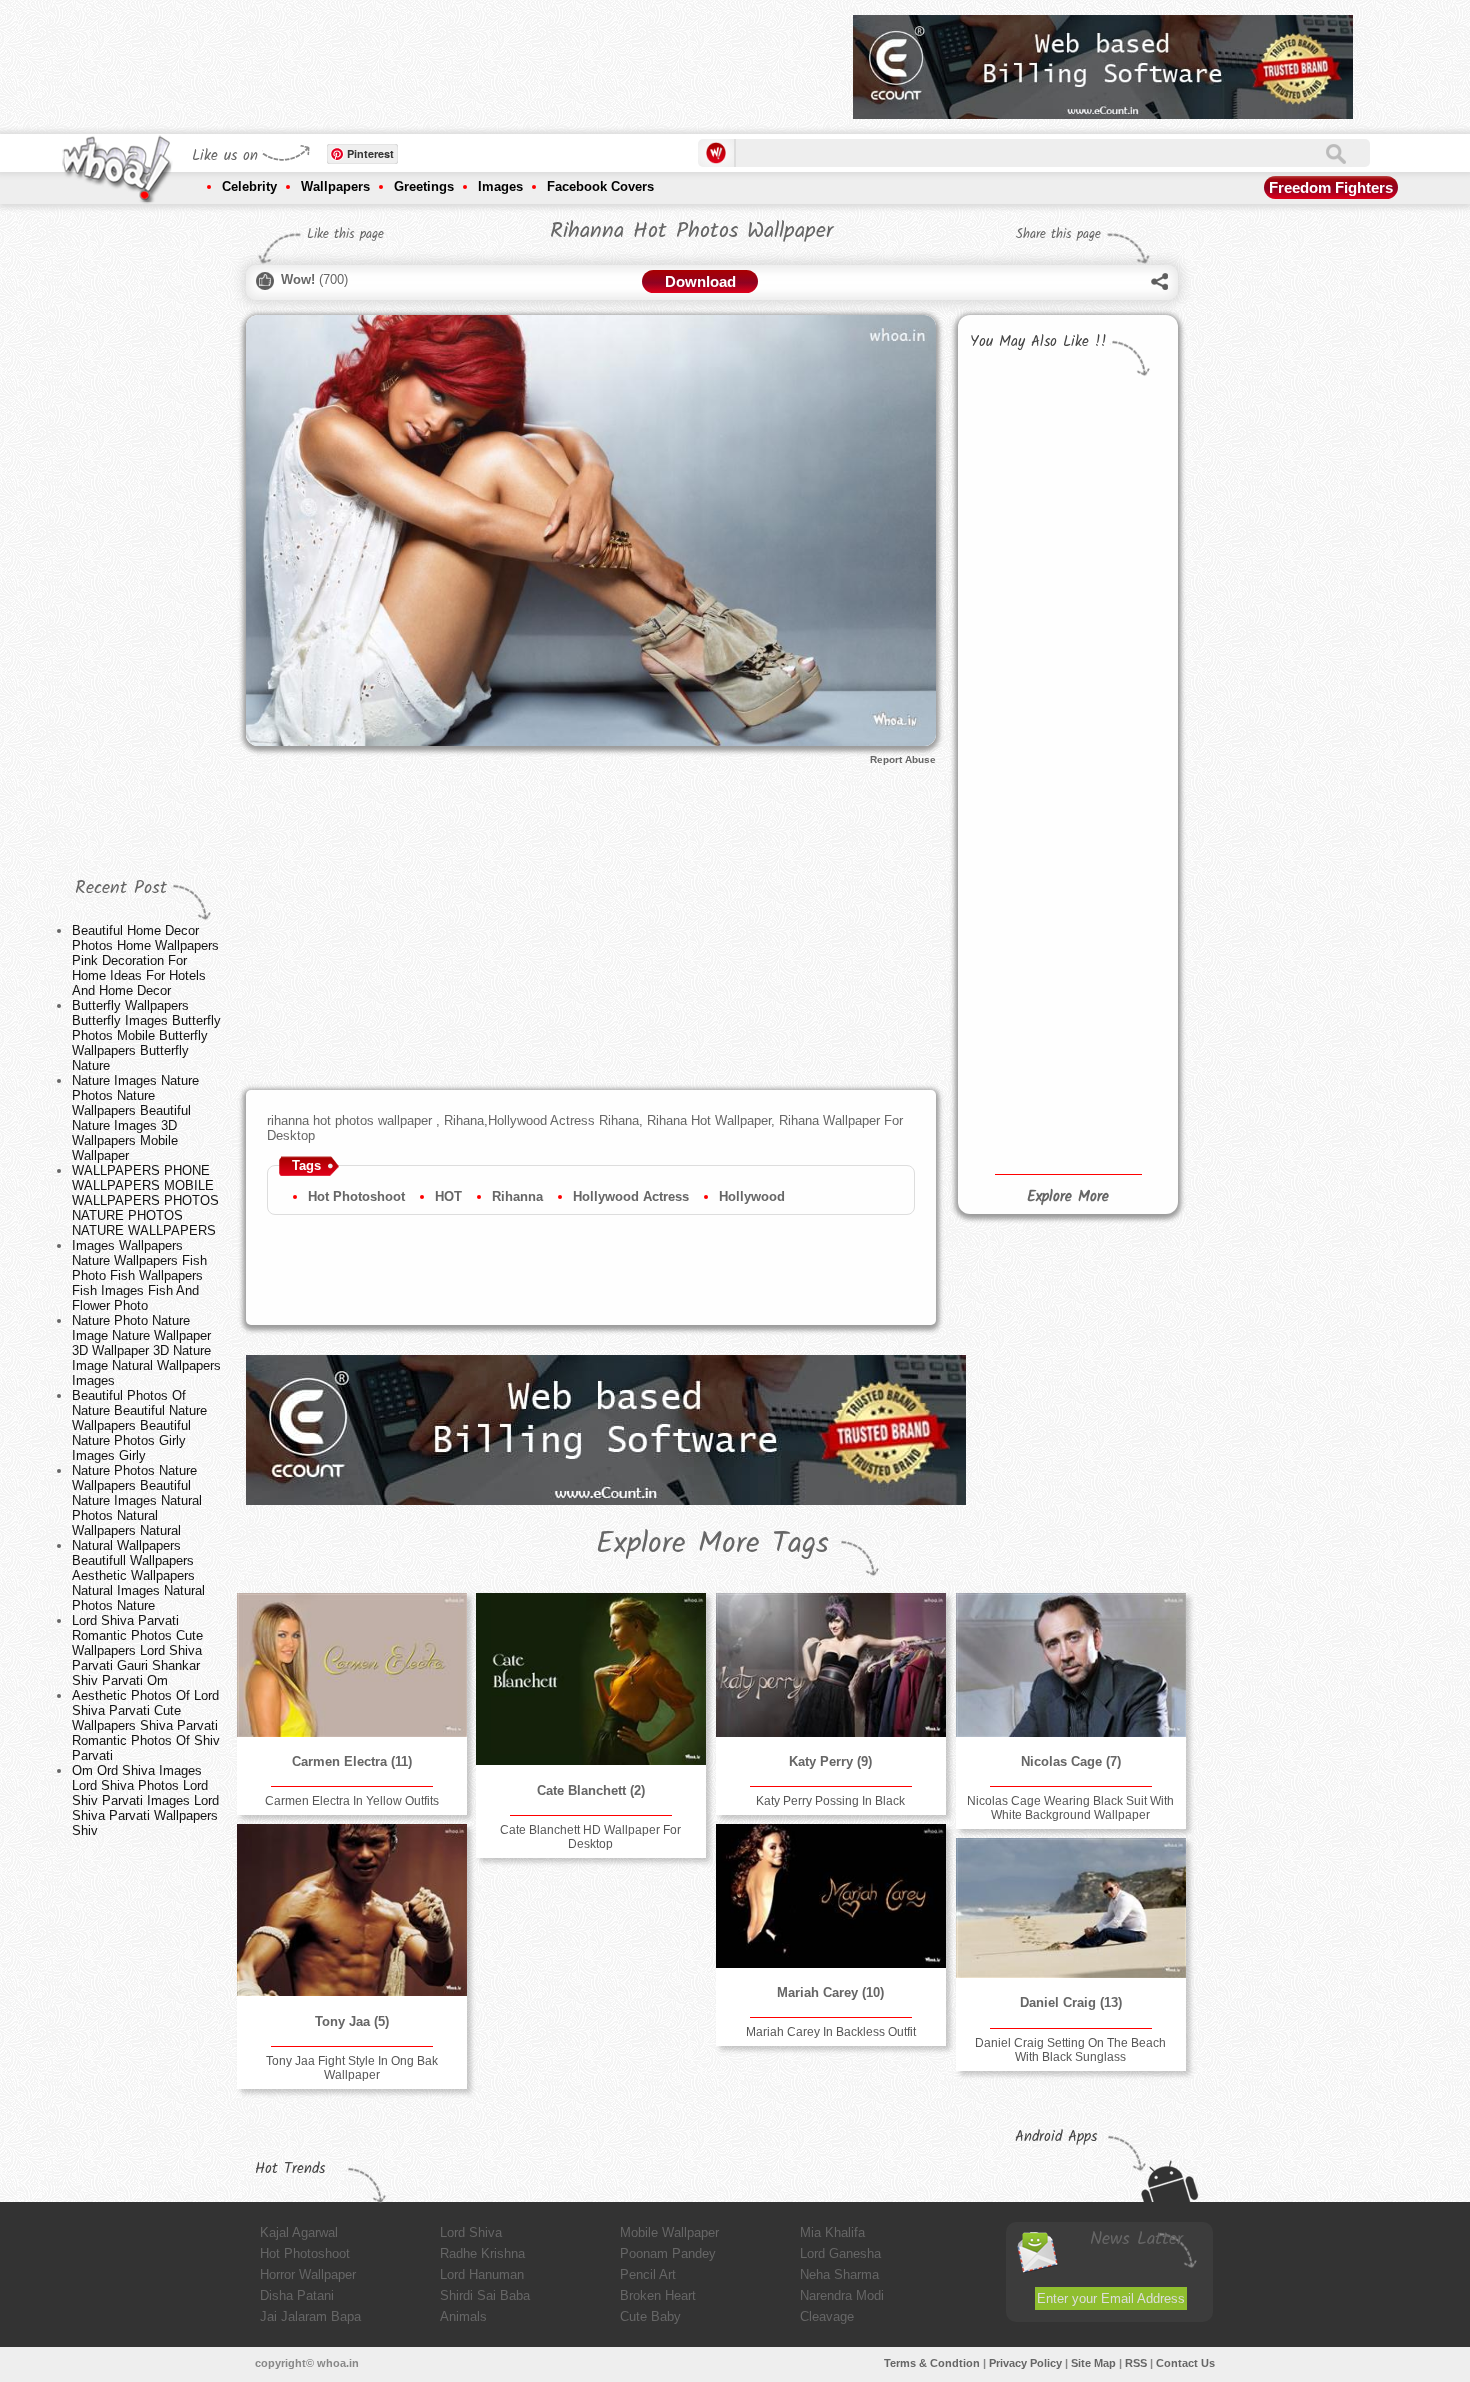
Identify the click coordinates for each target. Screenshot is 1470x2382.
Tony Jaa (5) (352, 2021)
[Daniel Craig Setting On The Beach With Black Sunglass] (1071, 1908)
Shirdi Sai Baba (485, 2295)
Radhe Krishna (482, 2253)
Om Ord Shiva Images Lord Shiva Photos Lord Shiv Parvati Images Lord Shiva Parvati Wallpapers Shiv (145, 1800)
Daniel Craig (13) (1071, 2002)
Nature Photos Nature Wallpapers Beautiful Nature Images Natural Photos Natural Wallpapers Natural (137, 1500)
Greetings (424, 186)
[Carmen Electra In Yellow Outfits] (352, 1665)
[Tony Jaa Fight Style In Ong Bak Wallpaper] (352, 1910)
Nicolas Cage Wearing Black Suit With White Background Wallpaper (1070, 1808)
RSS (1136, 2363)
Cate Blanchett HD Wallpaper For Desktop (590, 1837)
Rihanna (517, 1196)
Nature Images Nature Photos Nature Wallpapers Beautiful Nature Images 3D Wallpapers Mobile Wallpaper (135, 1118)
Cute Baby (650, 2316)
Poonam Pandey (668, 2253)
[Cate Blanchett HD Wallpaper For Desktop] (591, 1679)
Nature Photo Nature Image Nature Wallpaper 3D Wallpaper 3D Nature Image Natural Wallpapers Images (146, 1350)
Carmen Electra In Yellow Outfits (352, 1801)
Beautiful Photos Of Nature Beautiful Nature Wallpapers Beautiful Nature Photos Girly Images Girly (139, 1425)
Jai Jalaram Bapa (310, 2316)
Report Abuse (903, 759)
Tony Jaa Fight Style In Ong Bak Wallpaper (352, 2068)
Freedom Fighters (1331, 187)
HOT (448, 1196)
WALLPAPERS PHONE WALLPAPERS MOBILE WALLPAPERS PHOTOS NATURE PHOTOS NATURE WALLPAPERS (145, 1200)
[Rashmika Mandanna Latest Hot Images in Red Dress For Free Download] (1015, 1090)
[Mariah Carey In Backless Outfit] (831, 1896)
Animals (463, 2316)
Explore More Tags (712, 1544)
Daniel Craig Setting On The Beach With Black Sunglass (1070, 2050)
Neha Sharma (839, 2274)
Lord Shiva (471, 2232)
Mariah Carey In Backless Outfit (831, 2032)
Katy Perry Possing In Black (830, 1801)
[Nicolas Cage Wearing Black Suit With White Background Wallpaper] (1071, 1665)
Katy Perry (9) (830, 1761)
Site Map (1093, 2363)
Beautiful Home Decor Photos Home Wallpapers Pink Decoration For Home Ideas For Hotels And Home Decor (145, 960)
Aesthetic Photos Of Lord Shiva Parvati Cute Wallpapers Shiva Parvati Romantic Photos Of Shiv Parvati (146, 1725)
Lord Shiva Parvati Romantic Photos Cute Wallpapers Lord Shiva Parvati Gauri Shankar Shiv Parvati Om (137, 1650)
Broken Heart (658, 2295)
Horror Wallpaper (308, 2274)
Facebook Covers (600, 186)
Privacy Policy (1025, 2363)
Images (500, 186)
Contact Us (1185, 2363)
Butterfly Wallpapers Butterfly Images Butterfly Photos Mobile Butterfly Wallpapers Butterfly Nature (146, 1035)
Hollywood (752, 1196)
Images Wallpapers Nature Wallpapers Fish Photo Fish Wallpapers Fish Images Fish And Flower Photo (139, 1275)
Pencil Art (648, 2274)
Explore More (1068, 1197)
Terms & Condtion (932, 2363)
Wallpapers (335, 186)
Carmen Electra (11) (352, 1761)
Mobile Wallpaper (669, 2232)
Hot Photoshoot (356, 1196)
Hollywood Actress (631, 1196)
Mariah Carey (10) (830, 1992)
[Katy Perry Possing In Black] (831, 1665)
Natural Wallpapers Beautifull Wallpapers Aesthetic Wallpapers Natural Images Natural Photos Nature (138, 1575)
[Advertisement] (474, 60)
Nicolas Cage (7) (1071, 1761)
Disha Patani (297, 2295)
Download (700, 281)
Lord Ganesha (840, 2253)
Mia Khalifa (832, 2232)
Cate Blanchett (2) (591, 1790)
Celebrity (249, 186)
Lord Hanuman (482, 2274)
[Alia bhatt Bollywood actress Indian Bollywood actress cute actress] (1116, 1060)
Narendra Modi (842, 2295)
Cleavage (827, 2316)
